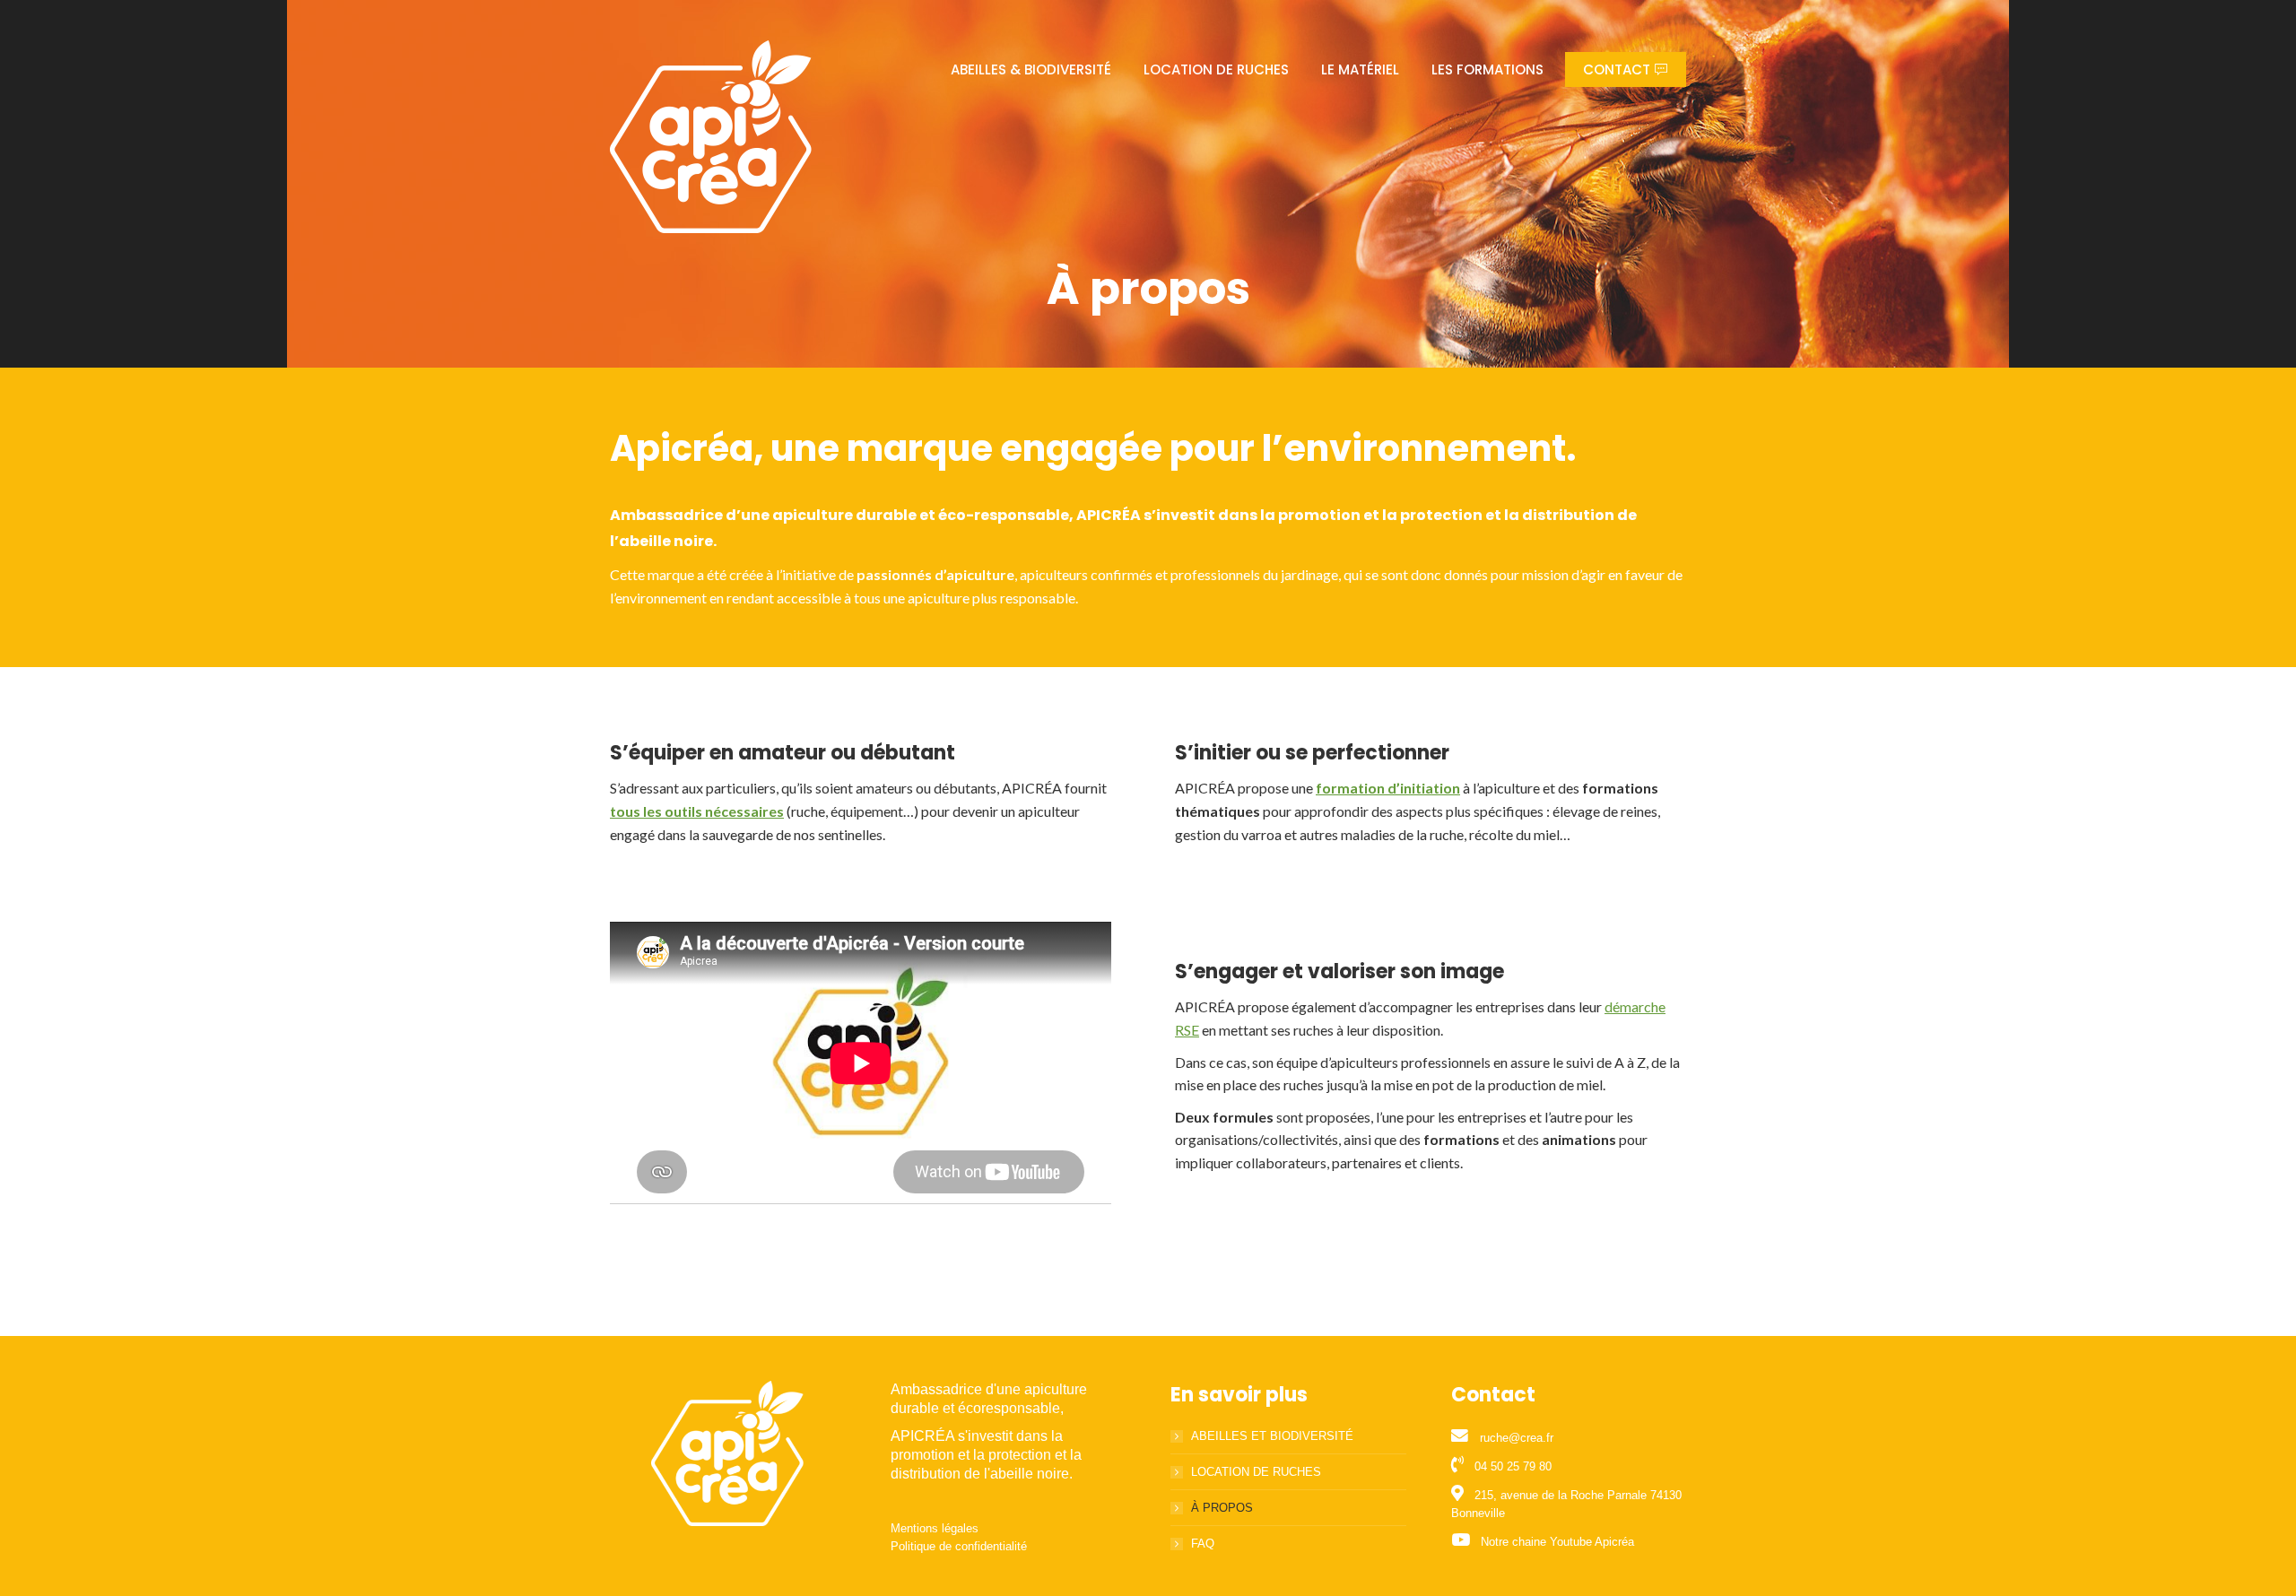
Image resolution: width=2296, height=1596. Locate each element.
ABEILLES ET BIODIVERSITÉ (1272, 1436)
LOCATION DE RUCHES (1256, 1472)
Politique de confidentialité (959, 1546)
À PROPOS (1222, 1508)
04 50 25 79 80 (1513, 1466)
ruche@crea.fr (1517, 1438)
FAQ (1203, 1544)
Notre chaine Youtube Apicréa (1557, 1542)
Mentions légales (935, 1528)
